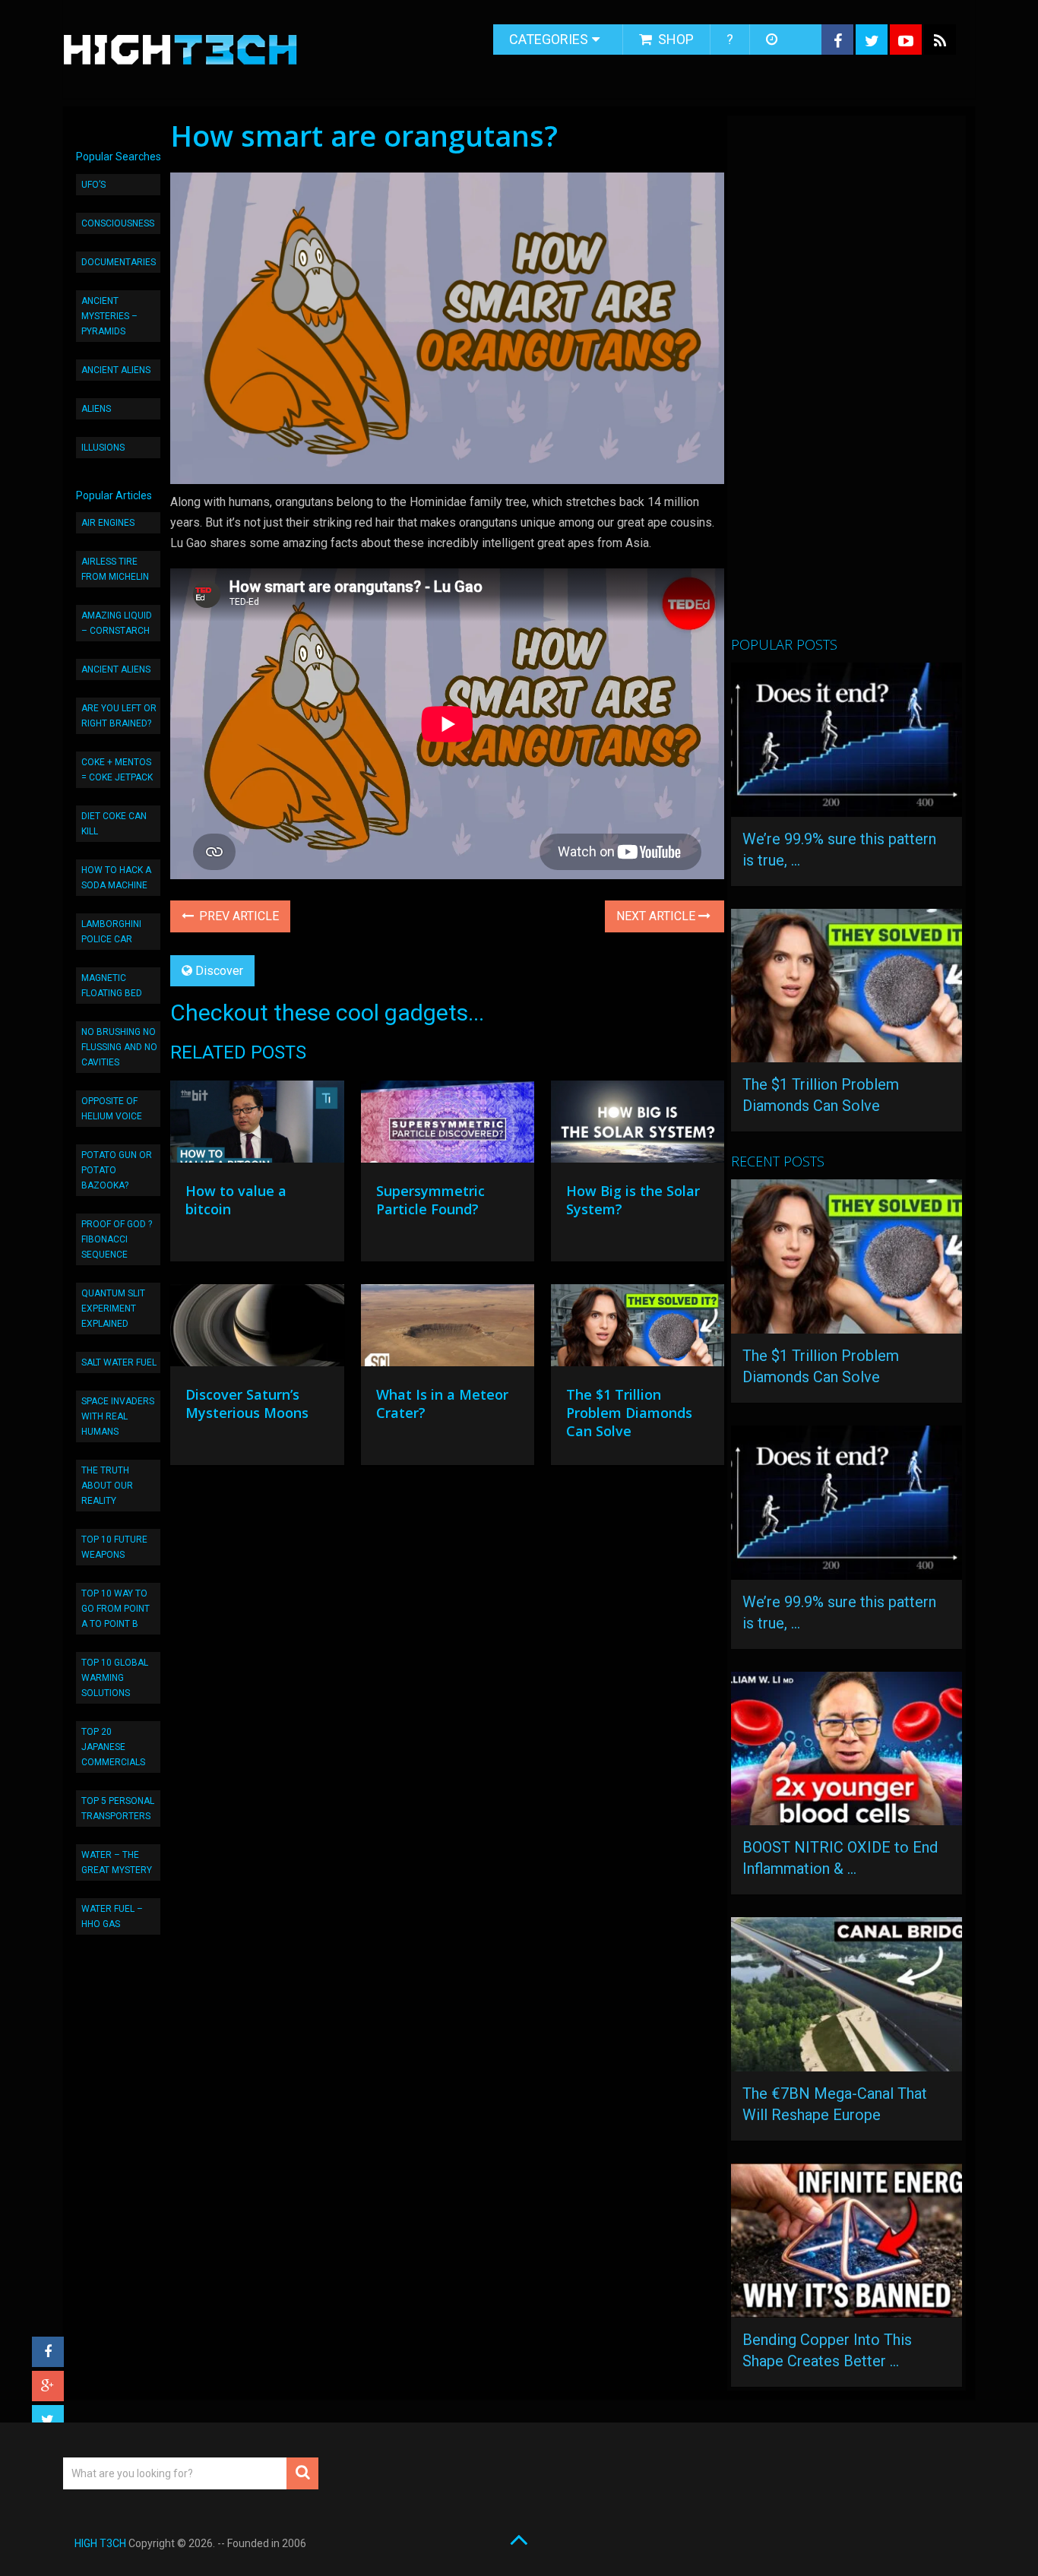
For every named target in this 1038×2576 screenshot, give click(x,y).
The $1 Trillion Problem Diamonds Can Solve (629, 1413)
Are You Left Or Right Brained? (119, 716)
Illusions (103, 448)
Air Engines (108, 523)
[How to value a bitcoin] (257, 1125)
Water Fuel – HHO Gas (112, 1916)
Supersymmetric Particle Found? (430, 1200)
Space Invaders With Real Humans (118, 1416)
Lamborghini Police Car (111, 932)
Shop (674, 39)
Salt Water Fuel (119, 1362)
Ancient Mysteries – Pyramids (109, 316)
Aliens (96, 409)
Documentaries (119, 262)
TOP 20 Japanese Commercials (113, 1747)
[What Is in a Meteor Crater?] (448, 1329)
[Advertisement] (845, 382)
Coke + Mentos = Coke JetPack (117, 770)
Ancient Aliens (116, 370)
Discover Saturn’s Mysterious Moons (247, 1404)
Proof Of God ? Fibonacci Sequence (117, 1239)
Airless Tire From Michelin (115, 569)
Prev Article (237, 916)
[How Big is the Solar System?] (638, 1125)
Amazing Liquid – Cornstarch (117, 623)
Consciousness (118, 223)
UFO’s (93, 185)
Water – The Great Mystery (117, 1862)
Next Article (657, 916)
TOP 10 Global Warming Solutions (115, 1678)
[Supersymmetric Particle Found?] (448, 1125)
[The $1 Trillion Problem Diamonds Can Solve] (638, 1329)
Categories (549, 39)
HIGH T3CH (100, 2543)
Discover (219, 971)
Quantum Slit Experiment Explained (113, 1309)
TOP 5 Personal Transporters (118, 1809)
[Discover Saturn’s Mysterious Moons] (257, 1329)
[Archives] (773, 40)
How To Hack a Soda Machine (116, 878)
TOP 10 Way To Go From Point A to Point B (116, 1609)
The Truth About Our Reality (107, 1486)
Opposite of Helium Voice (112, 1109)
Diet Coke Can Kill (114, 824)
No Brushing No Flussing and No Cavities (119, 1047)
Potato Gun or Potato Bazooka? (117, 1170)
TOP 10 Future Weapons (114, 1547)
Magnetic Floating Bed (112, 986)
